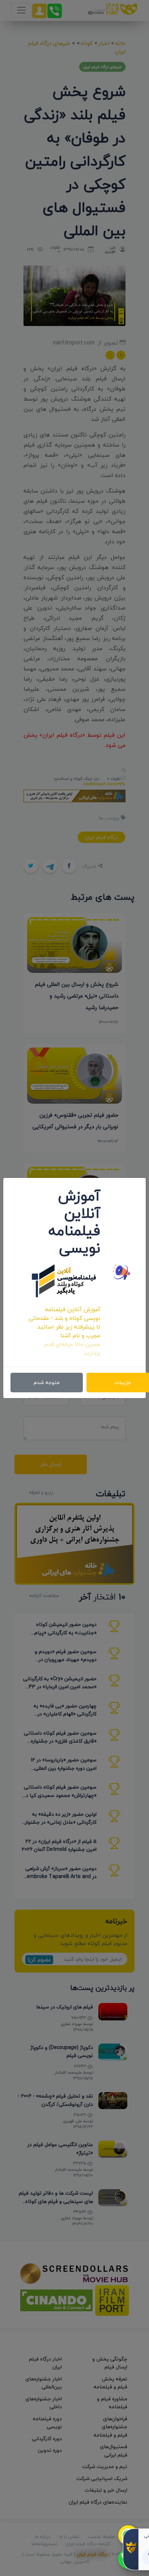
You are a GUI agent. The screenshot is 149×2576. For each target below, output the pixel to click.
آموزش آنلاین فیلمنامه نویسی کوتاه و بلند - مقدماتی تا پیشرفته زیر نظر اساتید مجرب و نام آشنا (64, 1322)
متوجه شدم (47, 1382)
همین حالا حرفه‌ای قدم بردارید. (72, 1348)
